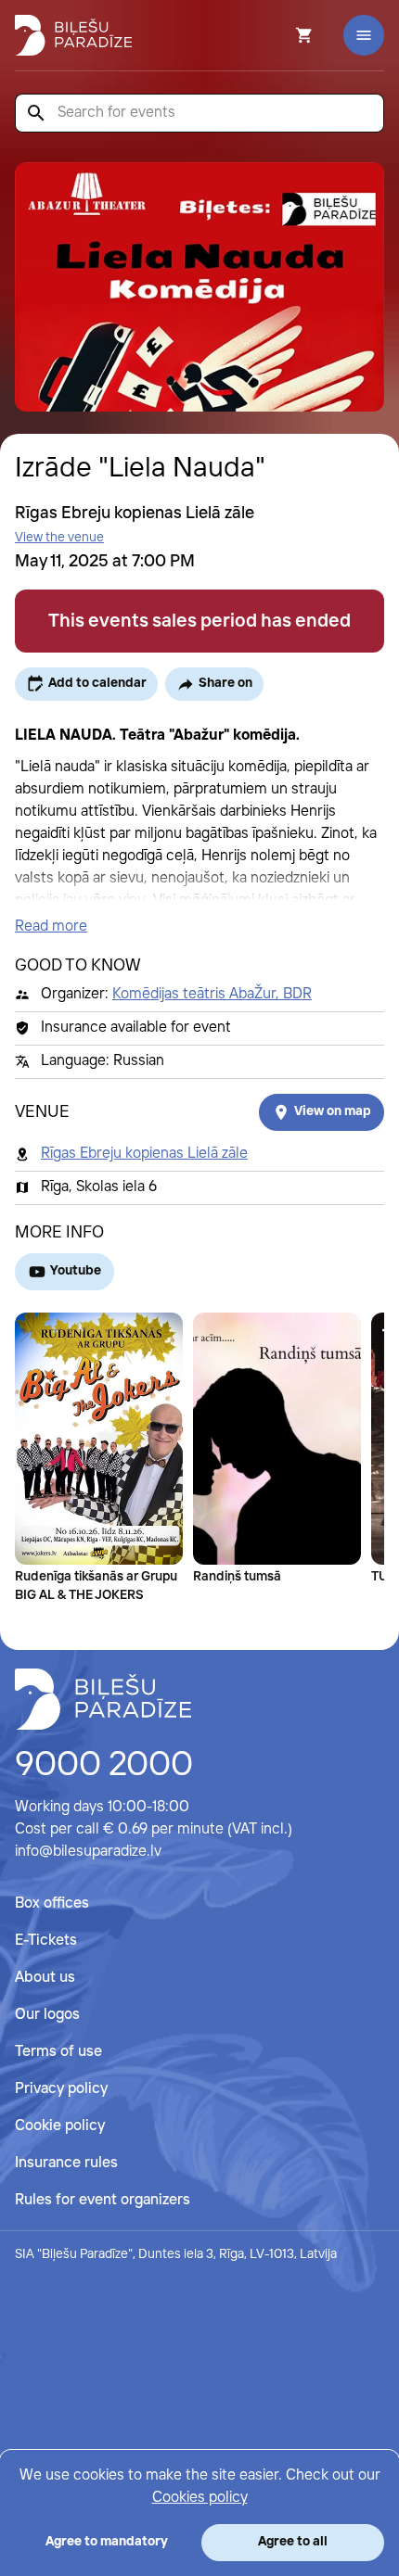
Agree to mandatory (107, 2542)
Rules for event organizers (103, 2200)
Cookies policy (200, 2498)
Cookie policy (60, 2126)
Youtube (76, 1271)
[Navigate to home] (103, 1699)
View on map (333, 1111)
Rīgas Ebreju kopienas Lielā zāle (144, 1154)
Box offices (52, 1903)
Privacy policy (61, 2089)
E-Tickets (46, 1941)
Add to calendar (97, 683)
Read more (51, 926)
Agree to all (293, 2542)
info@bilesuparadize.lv (88, 1852)
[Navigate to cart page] (279, 35)
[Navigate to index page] (73, 35)
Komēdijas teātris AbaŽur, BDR (212, 994)
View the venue (59, 538)
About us (45, 1978)
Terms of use (58, 2052)
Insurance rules (66, 2163)
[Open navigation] (364, 35)
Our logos (47, 2015)
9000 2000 (104, 1766)
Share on (225, 683)
